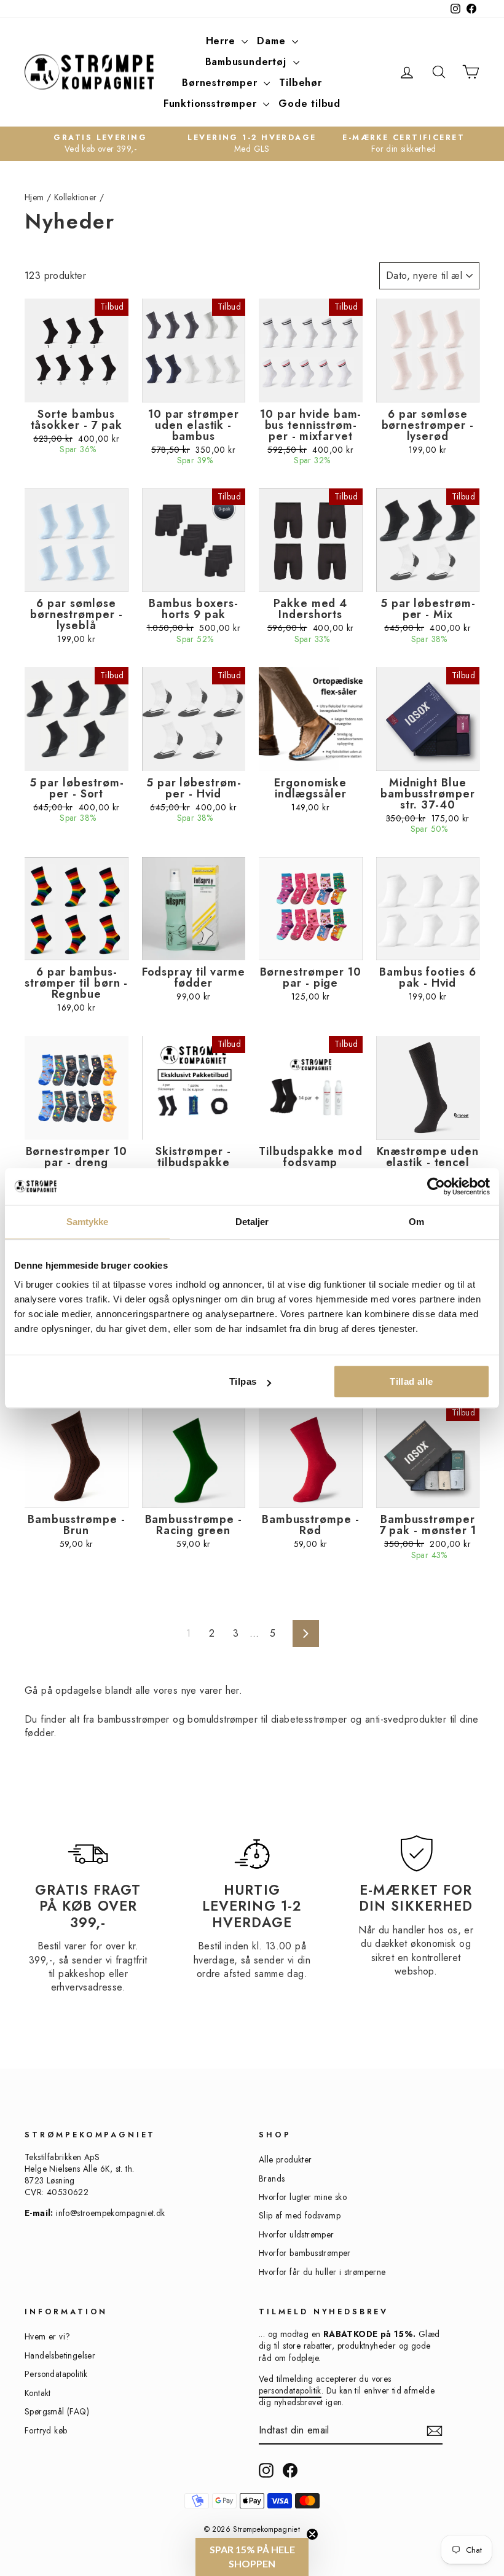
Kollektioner (76, 197)
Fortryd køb (46, 2430)
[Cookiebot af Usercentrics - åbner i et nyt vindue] (436, 1186)
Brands (272, 2179)
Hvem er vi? (47, 2336)
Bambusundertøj (248, 62)
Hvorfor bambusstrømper (305, 2253)
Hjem (34, 197)
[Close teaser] (312, 2534)
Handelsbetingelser (60, 2355)
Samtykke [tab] (88, 1222)
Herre (222, 41)
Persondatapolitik (56, 2374)
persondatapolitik (290, 2390)
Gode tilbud (309, 104)
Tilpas (243, 1381)
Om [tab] (416, 1222)
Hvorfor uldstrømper (297, 2234)
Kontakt (38, 2393)
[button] (252, 2557)
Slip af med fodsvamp (300, 2215)
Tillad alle (411, 1381)
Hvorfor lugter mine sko (303, 2197)
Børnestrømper (221, 83)
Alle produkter (285, 2159)
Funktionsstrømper (212, 104)
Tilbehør (300, 83)
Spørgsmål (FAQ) (57, 2411)
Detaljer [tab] (252, 1222)
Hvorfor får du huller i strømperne (322, 2272)
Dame (273, 41)
